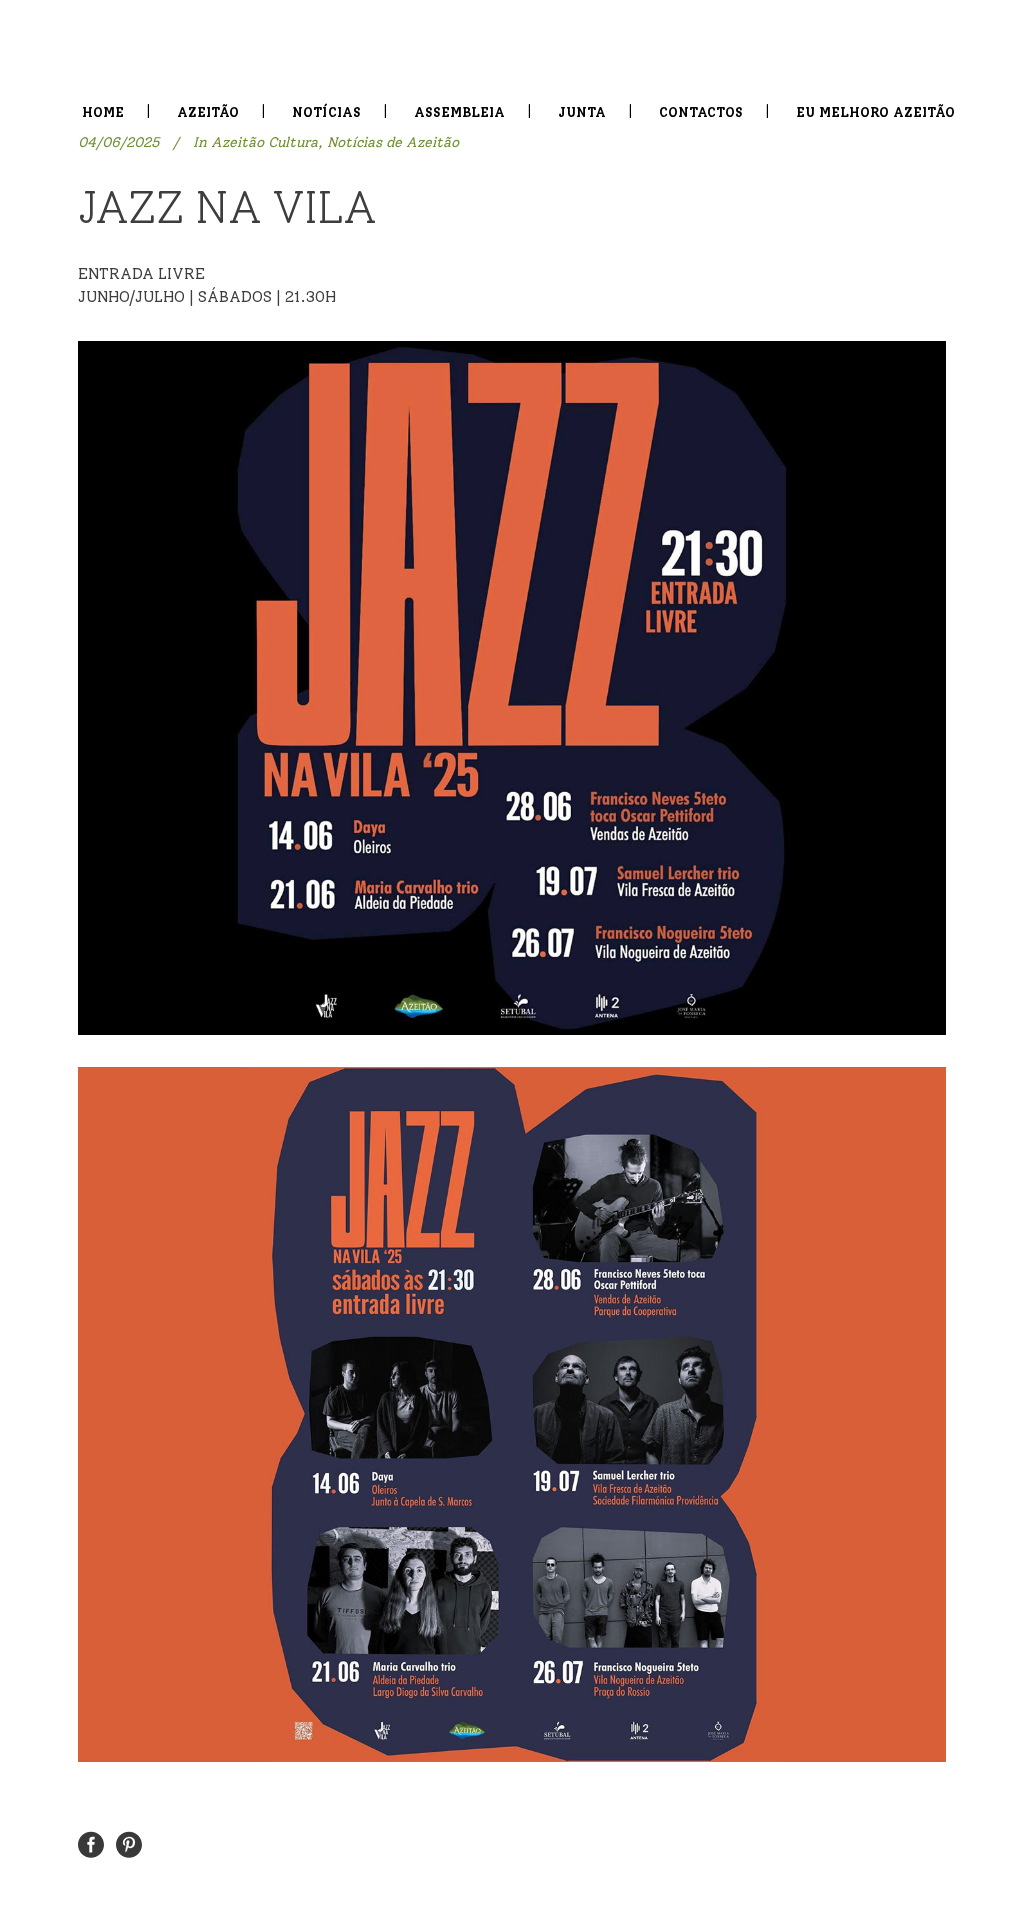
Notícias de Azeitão (393, 142)
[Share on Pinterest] (129, 1844)
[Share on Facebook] (91, 1844)
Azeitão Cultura (264, 142)
